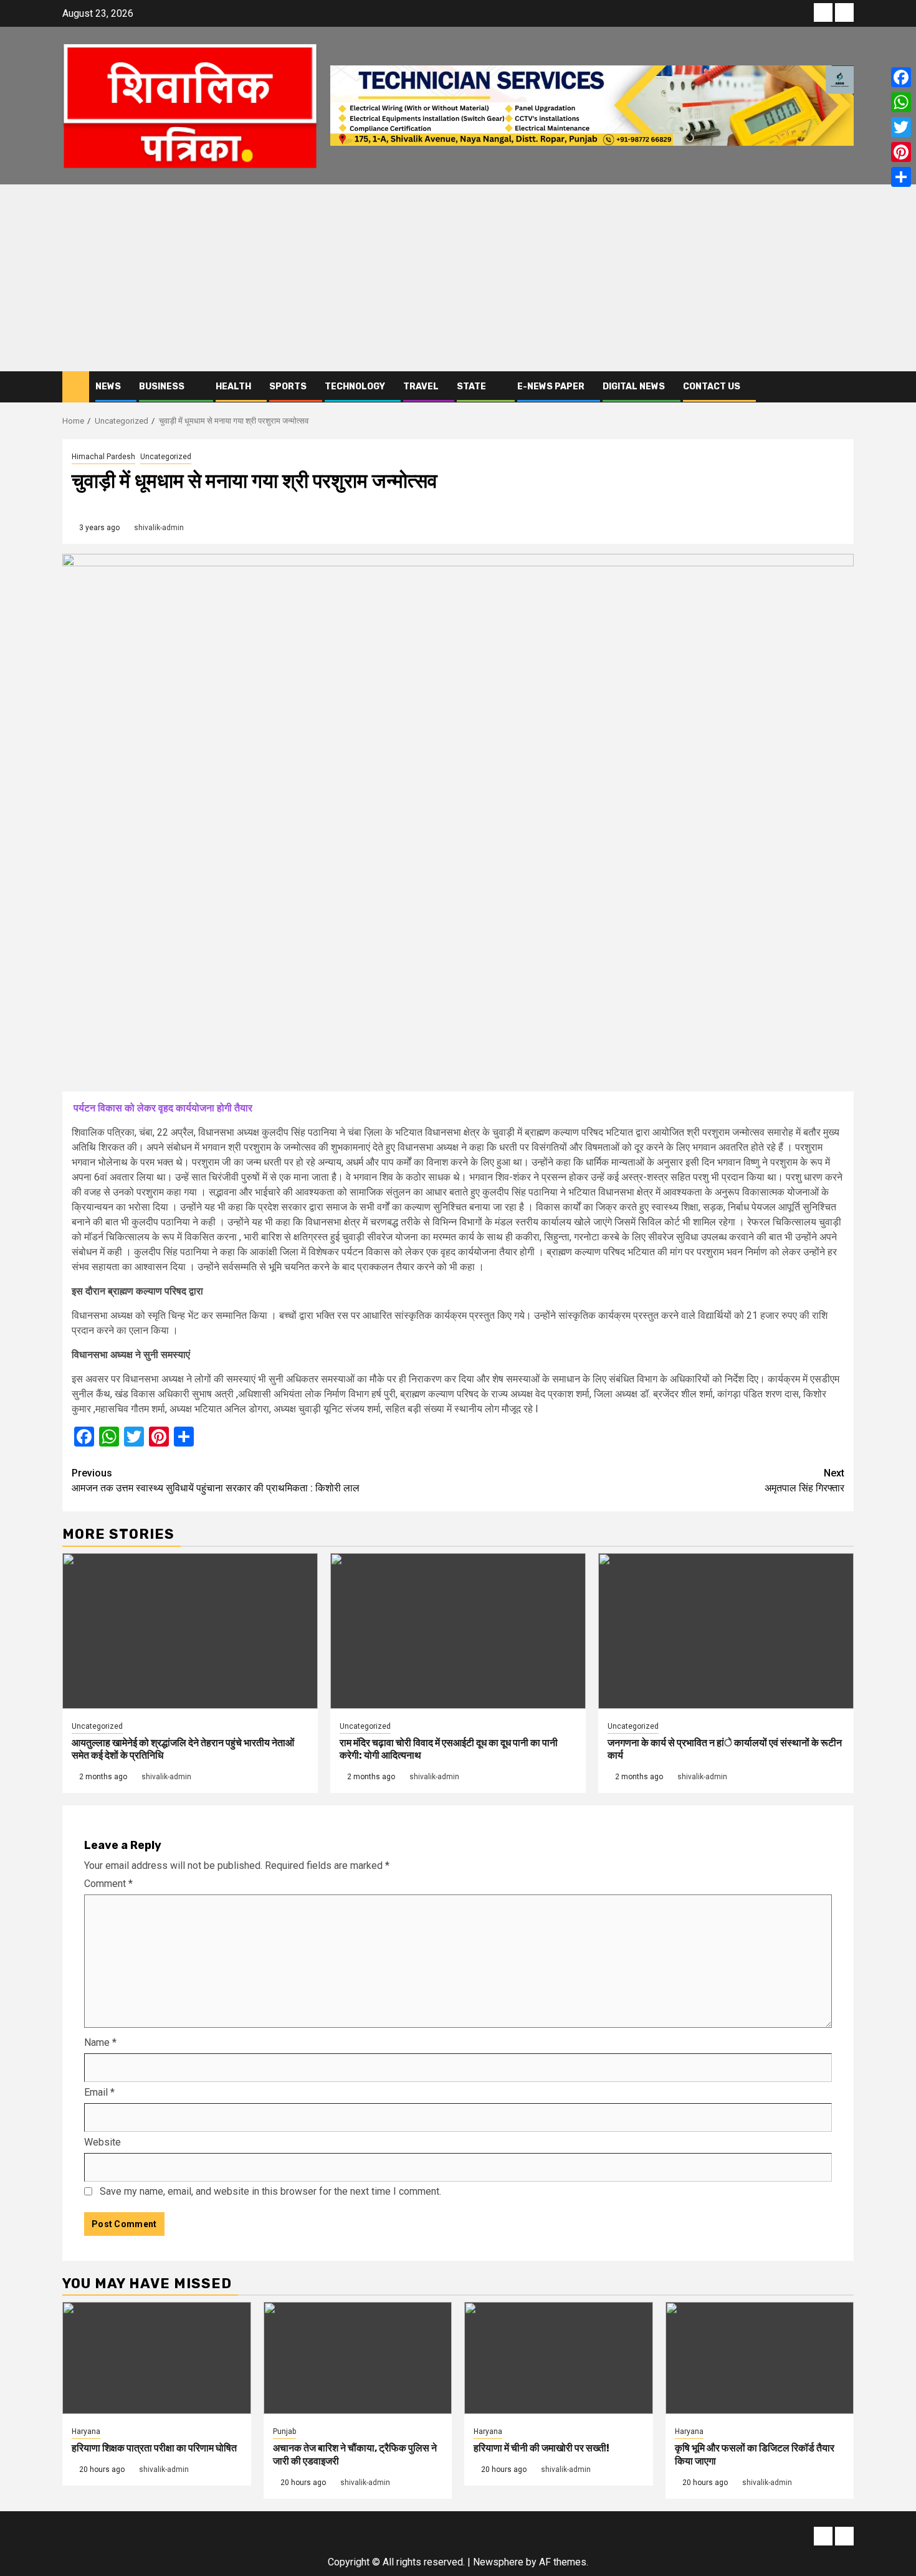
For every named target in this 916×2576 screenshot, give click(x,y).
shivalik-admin (159, 528)
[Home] (76, 386)
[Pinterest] (901, 152)
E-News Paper (551, 387)
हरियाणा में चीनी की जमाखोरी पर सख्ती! (541, 2448)
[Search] (845, 387)
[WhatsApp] (901, 102)
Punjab (284, 2431)
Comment (108, 1884)
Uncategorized (166, 457)
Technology (355, 387)
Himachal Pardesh (103, 457)
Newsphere (498, 2562)
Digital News (634, 387)
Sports (288, 387)
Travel (421, 387)
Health (233, 387)
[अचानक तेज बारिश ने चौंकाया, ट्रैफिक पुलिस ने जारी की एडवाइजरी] (358, 2358)
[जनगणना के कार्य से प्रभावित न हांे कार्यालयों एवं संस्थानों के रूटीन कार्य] (726, 1631)
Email (99, 2092)
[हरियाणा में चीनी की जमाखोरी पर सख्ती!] (559, 2358)
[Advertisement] (458, 278)
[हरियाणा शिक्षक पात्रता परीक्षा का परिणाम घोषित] (157, 2358)
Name (100, 2042)
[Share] (901, 177)
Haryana (86, 2431)
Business (162, 387)
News (108, 387)
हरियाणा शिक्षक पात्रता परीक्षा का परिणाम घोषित (154, 2448)
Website (103, 2142)
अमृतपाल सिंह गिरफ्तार (804, 1480)
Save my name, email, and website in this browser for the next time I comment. (270, 2191)
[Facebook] (901, 77)
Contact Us (712, 387)
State (471, 387)
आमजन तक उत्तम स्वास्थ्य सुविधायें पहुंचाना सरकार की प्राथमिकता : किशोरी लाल (216, 1480)
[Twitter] (901, 127)
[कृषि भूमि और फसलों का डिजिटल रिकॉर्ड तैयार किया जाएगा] (760, 2358)
